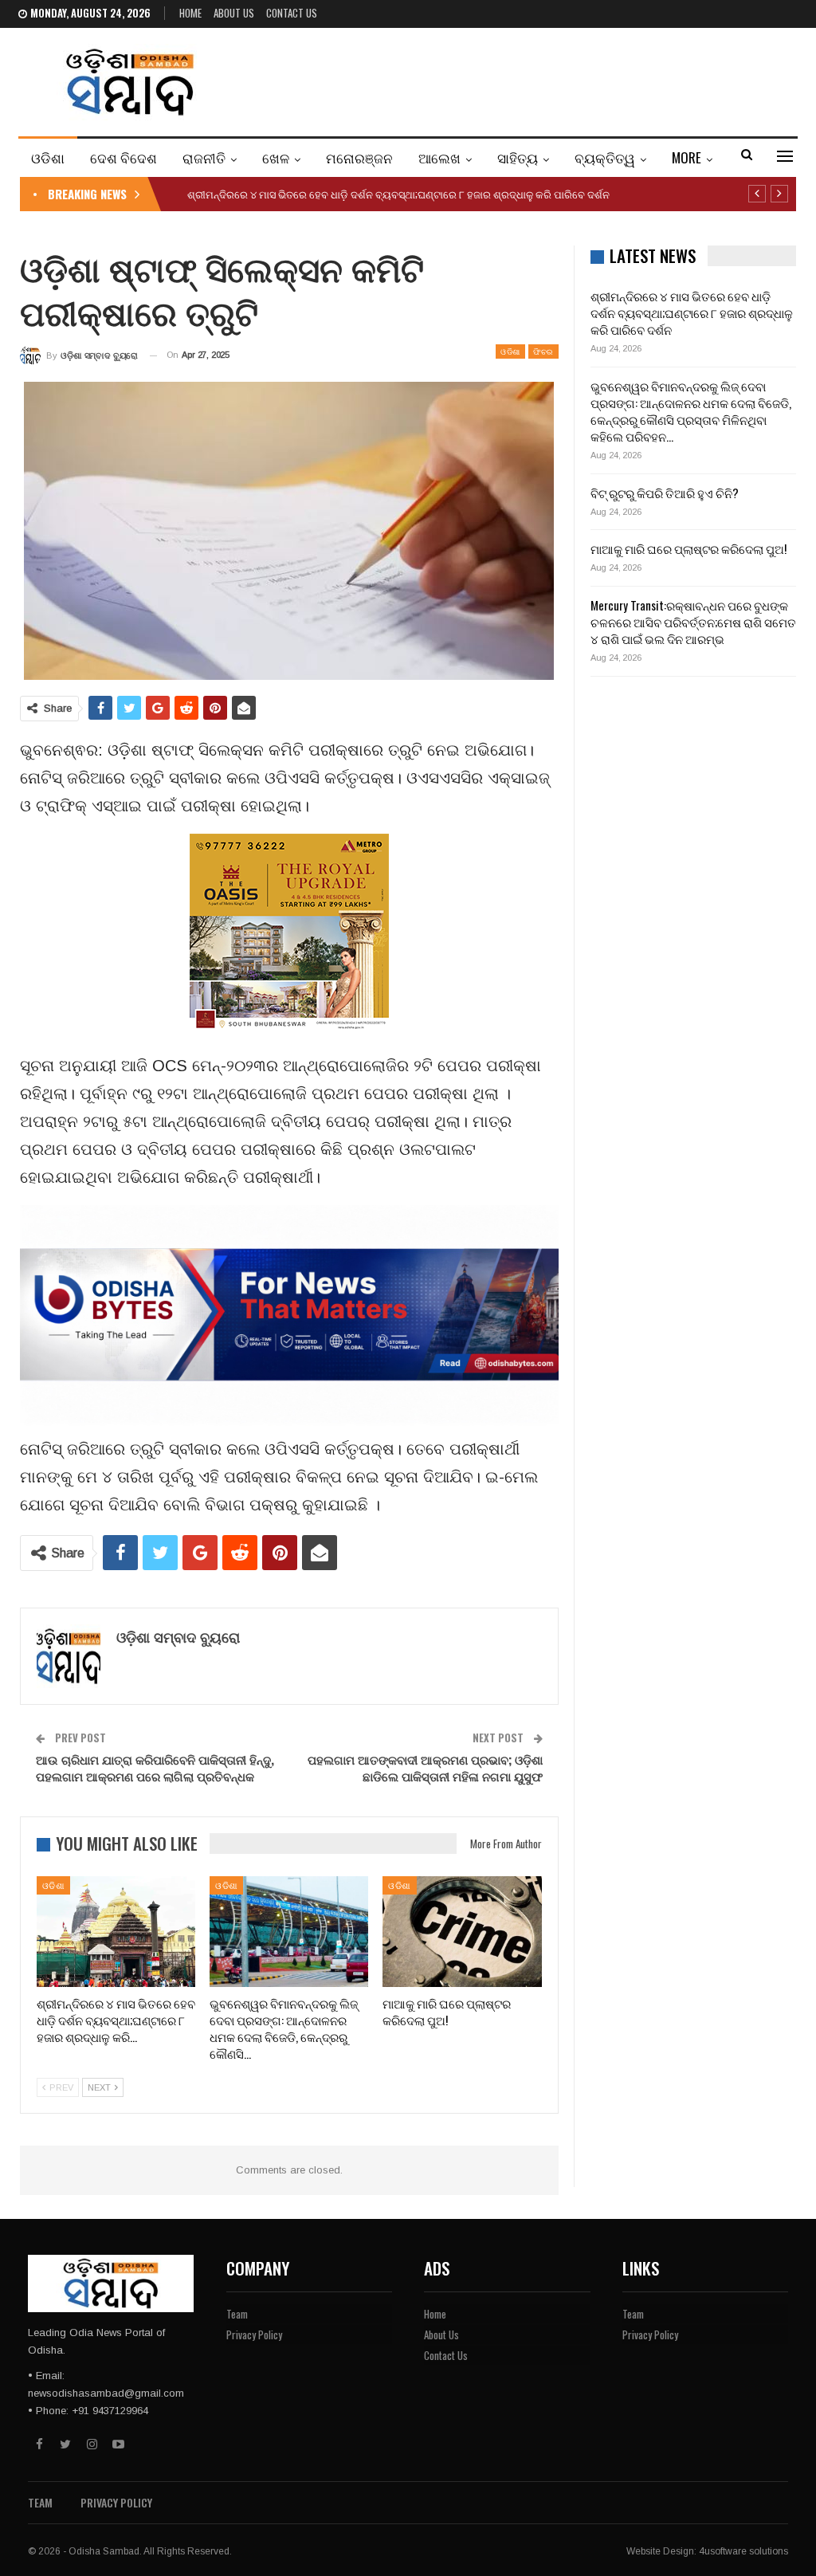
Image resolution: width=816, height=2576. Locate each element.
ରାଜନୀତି (204, 157)
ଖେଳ (276, 157)
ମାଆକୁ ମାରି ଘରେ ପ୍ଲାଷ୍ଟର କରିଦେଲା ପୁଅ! (688, 548)
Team (237, 2314)
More (687, 157)
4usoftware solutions (743, 2551)
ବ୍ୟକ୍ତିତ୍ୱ (605, 157)
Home (190, 13)
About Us (234, 13)
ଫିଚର (543, 351)
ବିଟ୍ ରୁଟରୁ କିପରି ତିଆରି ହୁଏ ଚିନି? (665, 493)
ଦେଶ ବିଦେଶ (124, 157)
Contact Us (292, 13)
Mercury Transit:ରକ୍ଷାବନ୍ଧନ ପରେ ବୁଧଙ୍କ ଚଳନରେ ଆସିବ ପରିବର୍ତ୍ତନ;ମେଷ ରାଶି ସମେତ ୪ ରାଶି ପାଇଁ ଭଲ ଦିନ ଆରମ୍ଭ (693, 622)
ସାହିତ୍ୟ (518, 157)
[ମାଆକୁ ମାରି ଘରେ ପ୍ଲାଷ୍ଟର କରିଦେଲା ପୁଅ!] (462, 1932)
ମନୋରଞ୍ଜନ (359, 157)
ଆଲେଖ (439, 157)
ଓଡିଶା (48, 157)
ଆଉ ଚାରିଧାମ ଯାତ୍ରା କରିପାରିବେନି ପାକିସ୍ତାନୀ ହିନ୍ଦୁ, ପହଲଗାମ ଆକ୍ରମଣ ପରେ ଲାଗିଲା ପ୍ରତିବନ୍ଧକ (155, 1767)
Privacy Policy (254, 2334)
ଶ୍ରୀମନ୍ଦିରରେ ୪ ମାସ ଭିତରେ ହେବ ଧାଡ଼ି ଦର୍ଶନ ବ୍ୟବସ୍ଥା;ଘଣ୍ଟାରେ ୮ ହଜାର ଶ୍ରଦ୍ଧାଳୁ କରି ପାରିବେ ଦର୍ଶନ (398, 194)
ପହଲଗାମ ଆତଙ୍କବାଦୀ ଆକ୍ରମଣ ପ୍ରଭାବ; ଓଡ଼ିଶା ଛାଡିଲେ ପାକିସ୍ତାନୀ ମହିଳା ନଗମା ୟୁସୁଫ (425, 1767)
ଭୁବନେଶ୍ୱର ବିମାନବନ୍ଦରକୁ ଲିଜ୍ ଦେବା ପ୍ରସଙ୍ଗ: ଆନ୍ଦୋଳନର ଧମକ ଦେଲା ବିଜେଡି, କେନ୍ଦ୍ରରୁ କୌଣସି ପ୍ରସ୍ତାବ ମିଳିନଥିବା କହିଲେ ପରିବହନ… (691, 411)
